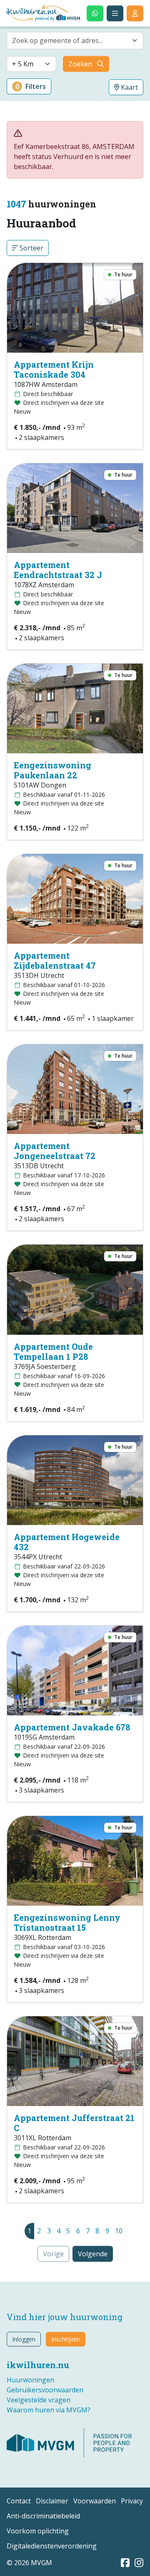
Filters (31, 86)
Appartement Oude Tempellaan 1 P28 (53, 1351)
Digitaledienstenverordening (52, 2546)
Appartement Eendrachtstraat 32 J (58, 570)
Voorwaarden (95, 2501)
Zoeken (80, 64)
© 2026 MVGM (29, 2563)
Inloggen (24, 2339)
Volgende (93, 2254)
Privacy (132, 2501)
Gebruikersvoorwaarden (45, 2390)
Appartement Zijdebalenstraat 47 (55, 960)
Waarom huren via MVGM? (49, 2410)
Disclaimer (52, 2501)
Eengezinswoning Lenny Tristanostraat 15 (67, 1922)
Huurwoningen (30, 2380)
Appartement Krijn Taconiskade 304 (54, 369)
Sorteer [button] (31, 248)
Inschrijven (66, 2339)
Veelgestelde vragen (39, 2400)
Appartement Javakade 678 (72, 1727)
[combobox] (75, 40)
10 (119, 2231)
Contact (19, 2501)
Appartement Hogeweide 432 (67, 1542)
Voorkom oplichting (38, 2531)
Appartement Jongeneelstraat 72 (55, 1151)
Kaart (129, 87)
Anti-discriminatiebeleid (43, 2516)
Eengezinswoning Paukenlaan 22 (52, 770)
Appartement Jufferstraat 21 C (74, 2123)
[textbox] (70, 40)
